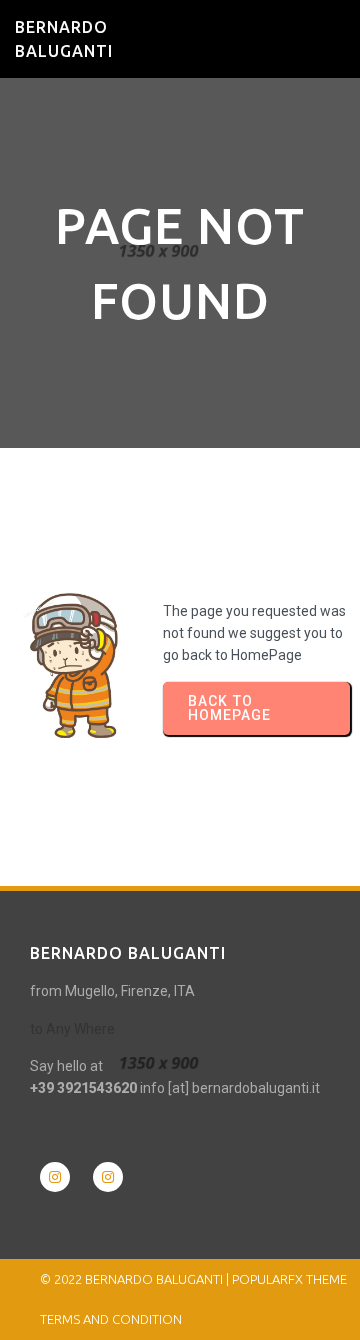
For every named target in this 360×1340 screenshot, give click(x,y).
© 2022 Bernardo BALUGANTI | (136, 1279)
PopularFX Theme (289, 1279)
